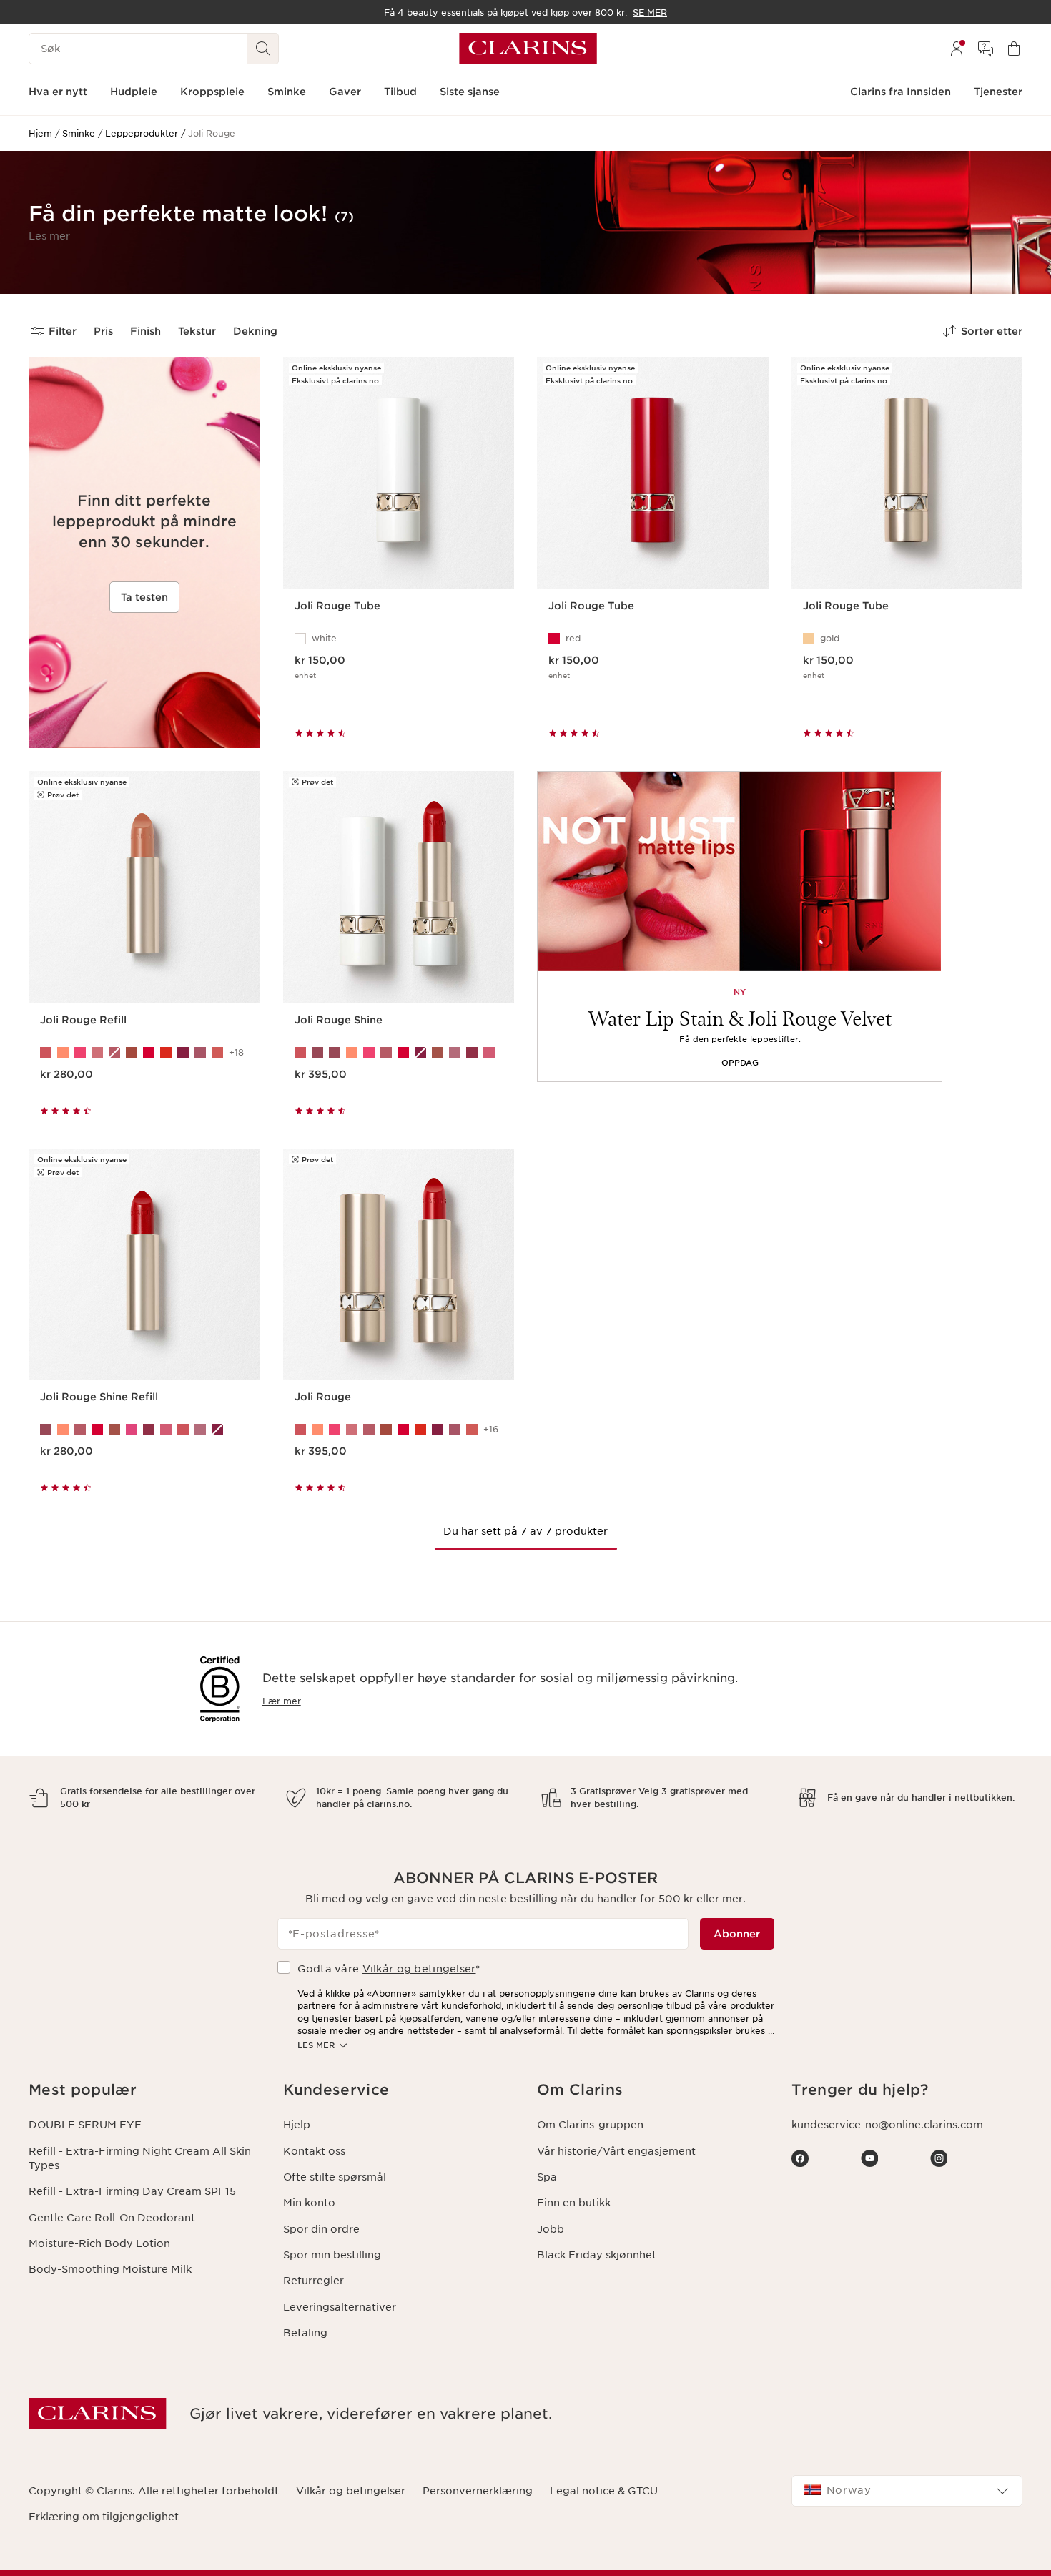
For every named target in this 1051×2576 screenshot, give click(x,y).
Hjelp (297, 2125)
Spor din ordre (321, 2229)
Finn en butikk (574, 2203)
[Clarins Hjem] (528, 49)
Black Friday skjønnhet (597, 2255)
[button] (49, 236)
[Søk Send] (263, 49)
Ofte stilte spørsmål (335, 2177)
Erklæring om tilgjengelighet (104, 2517)
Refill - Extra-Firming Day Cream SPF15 (132, 2191)
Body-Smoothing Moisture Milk (110, 2269)
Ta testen (144, 597)
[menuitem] (957, 49)
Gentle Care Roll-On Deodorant (112, 2218)
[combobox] (907, 2491)
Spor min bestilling (332, 2255)
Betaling (305, 2333)
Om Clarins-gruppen (590, 2125)
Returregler (314, 2281)
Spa (547, 2177)
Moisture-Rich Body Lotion (99, 2243)
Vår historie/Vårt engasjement (616, 2151)
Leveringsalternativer (340, 2307)
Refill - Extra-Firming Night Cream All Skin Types (140, 2158)
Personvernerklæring (478, 2491)
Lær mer (282, 1701)
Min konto (309, 2203)
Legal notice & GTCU (604, 2491)
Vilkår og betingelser (419, 1969)
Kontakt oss (314, 2151)
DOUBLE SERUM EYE (85, 2125)
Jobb (551, 2229)
